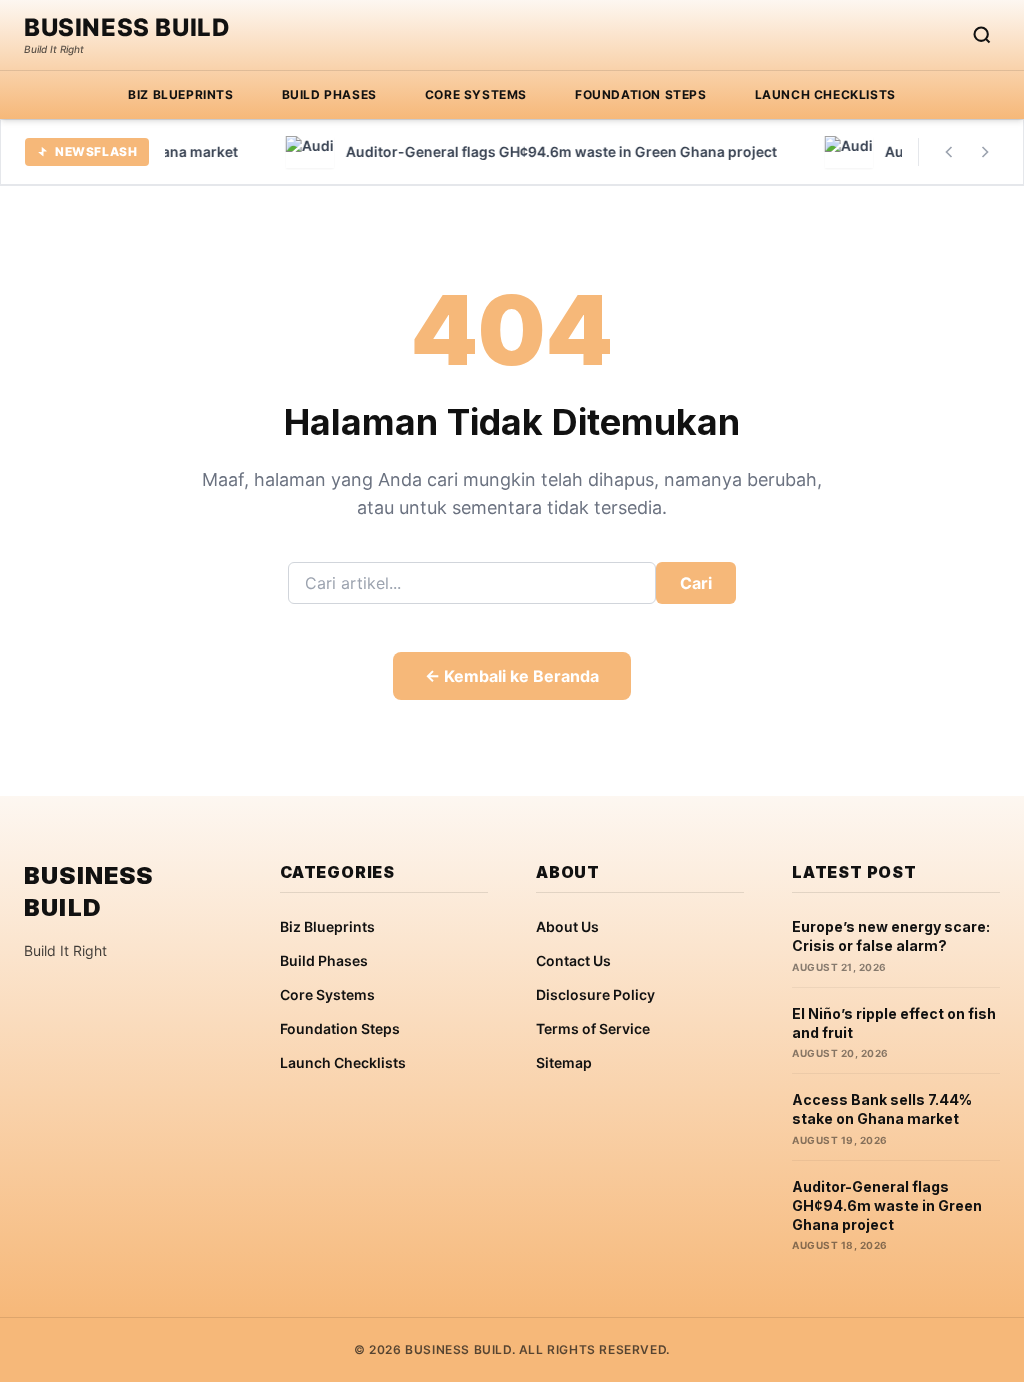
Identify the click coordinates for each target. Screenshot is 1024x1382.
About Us (567, 926)
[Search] (982, 35)
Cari (696, 583)
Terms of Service (593, 1028)
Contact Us (573, 960)
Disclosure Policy (595, 994)
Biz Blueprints (180, 94)
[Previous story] (949, 152)
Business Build (127, 28)
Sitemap (564, 1062)
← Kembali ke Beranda (512, 676)
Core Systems (476, 94)
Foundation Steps (641, 94)
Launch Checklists (825, 94)
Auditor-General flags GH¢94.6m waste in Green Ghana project (887, 1206)
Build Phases (329, 94)
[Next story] (985, 152)
